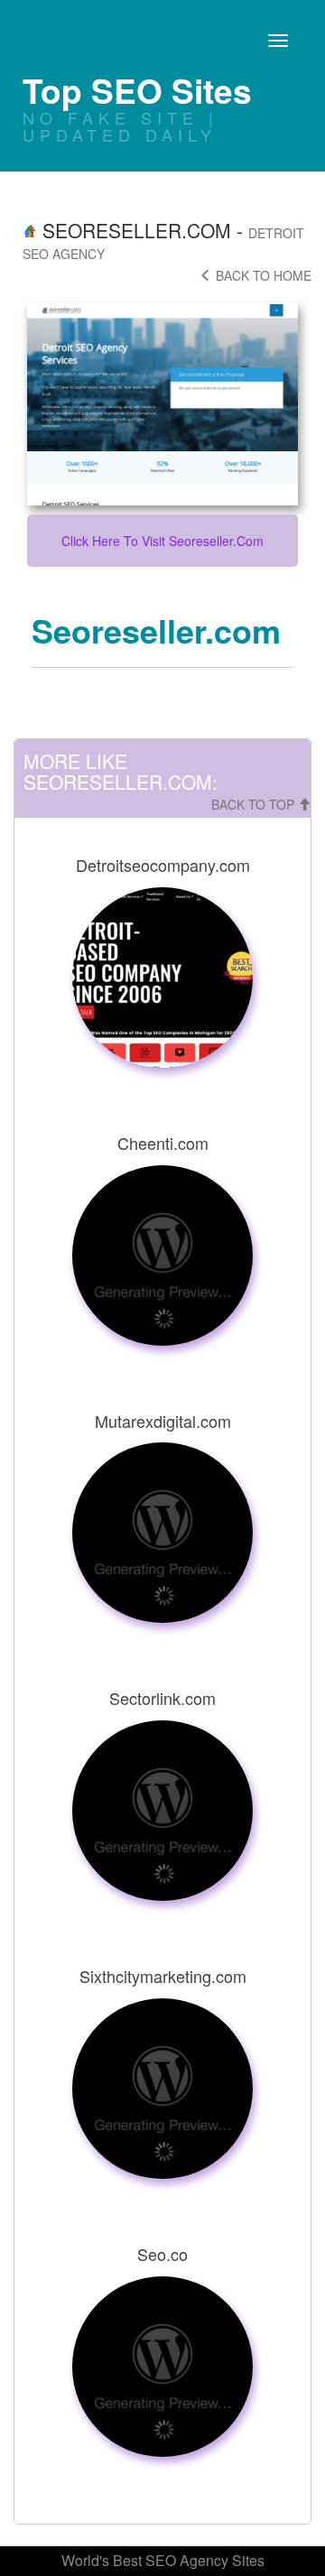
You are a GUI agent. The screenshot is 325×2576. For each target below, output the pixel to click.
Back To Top (255, 804)
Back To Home (262, 275)
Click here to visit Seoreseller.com (162, 541)
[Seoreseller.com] (162, 404)
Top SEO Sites (137, 90)
